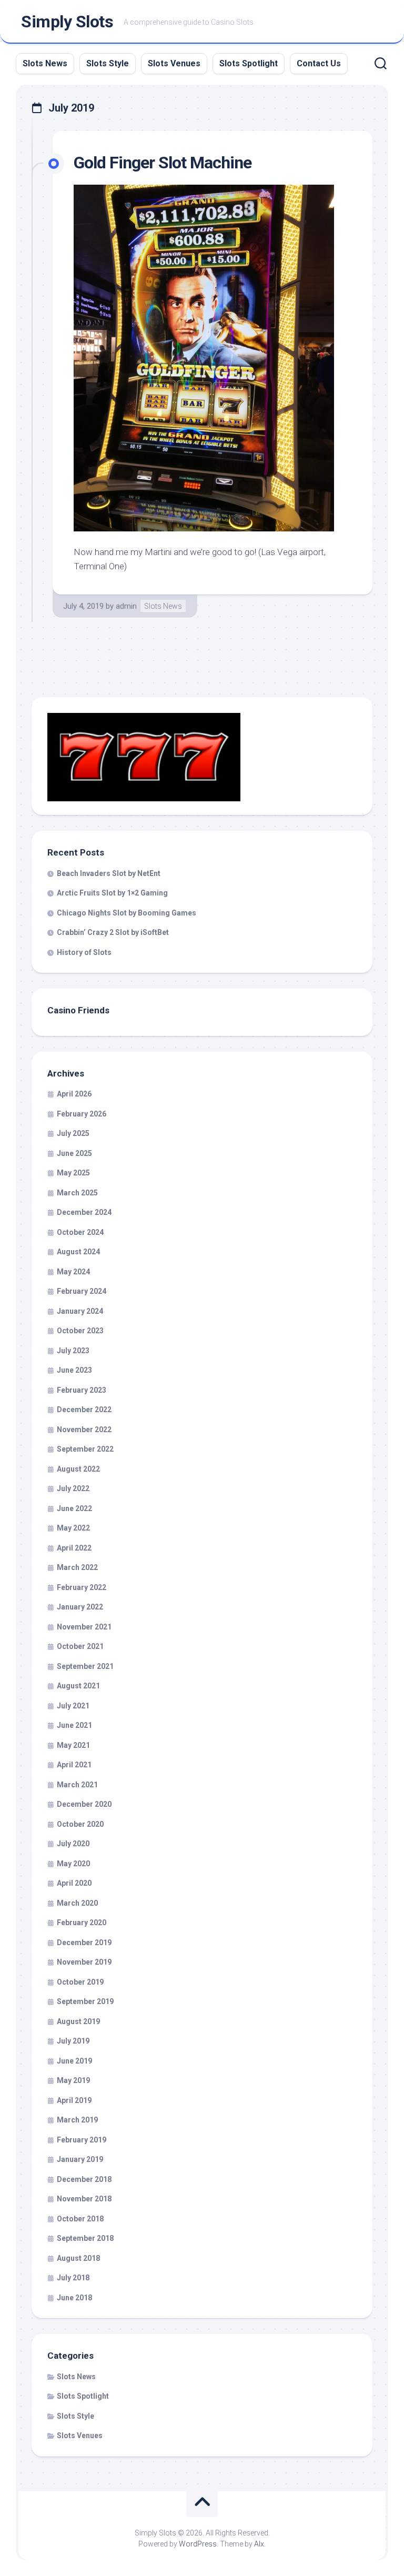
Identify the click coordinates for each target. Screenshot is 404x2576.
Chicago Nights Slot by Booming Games (127, 913)
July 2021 (73, 1706)
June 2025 (74, 1153)
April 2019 (74, 2100)
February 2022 (82, 1587)
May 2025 (73, 1173)
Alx (259, 2544)
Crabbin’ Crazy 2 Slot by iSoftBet (113, 932)
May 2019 (73, 2080)
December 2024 (84, 1212)
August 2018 (78, 2258)
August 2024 (78, 1252)
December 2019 (84, 1943)
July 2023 (73, 1351)
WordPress (198, 2544)
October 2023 (80, 1331)
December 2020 (84, 1804)
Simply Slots (67, 22)
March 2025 (77, 1193)
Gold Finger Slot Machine (163, 163)
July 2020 (73, 1844)
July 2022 (73, 1488)
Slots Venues (174, 63)
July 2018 (73, 2278)
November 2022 (84, 1430)
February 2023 (82, 1390)
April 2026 (74, 1094)
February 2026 (82, 1114)
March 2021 (77, 1785)
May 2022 (73, 1528)
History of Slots (84, 952)
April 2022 (74, 1548)
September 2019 (85, 2001)
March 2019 (77, 2120)
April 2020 (74, 1883)
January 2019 (80, 2159)
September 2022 (85, 1449)
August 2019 (78, 2021)
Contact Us (319, 63)
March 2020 (77, 1903)
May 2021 (73, 1745)
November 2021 (84, 1627)
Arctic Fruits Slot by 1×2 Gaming (112, 893)
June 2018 (74, 2298)
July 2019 (73, 2041)
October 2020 (80, 1824)
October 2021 (80, 1646)
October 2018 (80, 2219)
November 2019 (84, 1962)
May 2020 (73, 1864)
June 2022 (74, 1508)
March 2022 (77, 1567)
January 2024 (80, 1311)
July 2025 (73, 1133)
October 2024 (80, 1232)
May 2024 (73, 1272)
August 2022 (78, 1469)
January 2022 (80, 1607)
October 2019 (80, 1982)
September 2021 (85, 1666)
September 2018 (85, 2238)
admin (126, 606)
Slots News (45, 63)
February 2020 (82, 1923)
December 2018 (84, 2179)
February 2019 (82, 2140)
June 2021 (74, 1725)
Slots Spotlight (249, 63)
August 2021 (78, 1686)
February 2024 (82, 1291)
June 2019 (74, 2061)
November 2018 (84, 2199)
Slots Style (108, 63)
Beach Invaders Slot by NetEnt (109, 873)
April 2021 (74, 1765)
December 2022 (84, 1410)
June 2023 (74, 1370)
